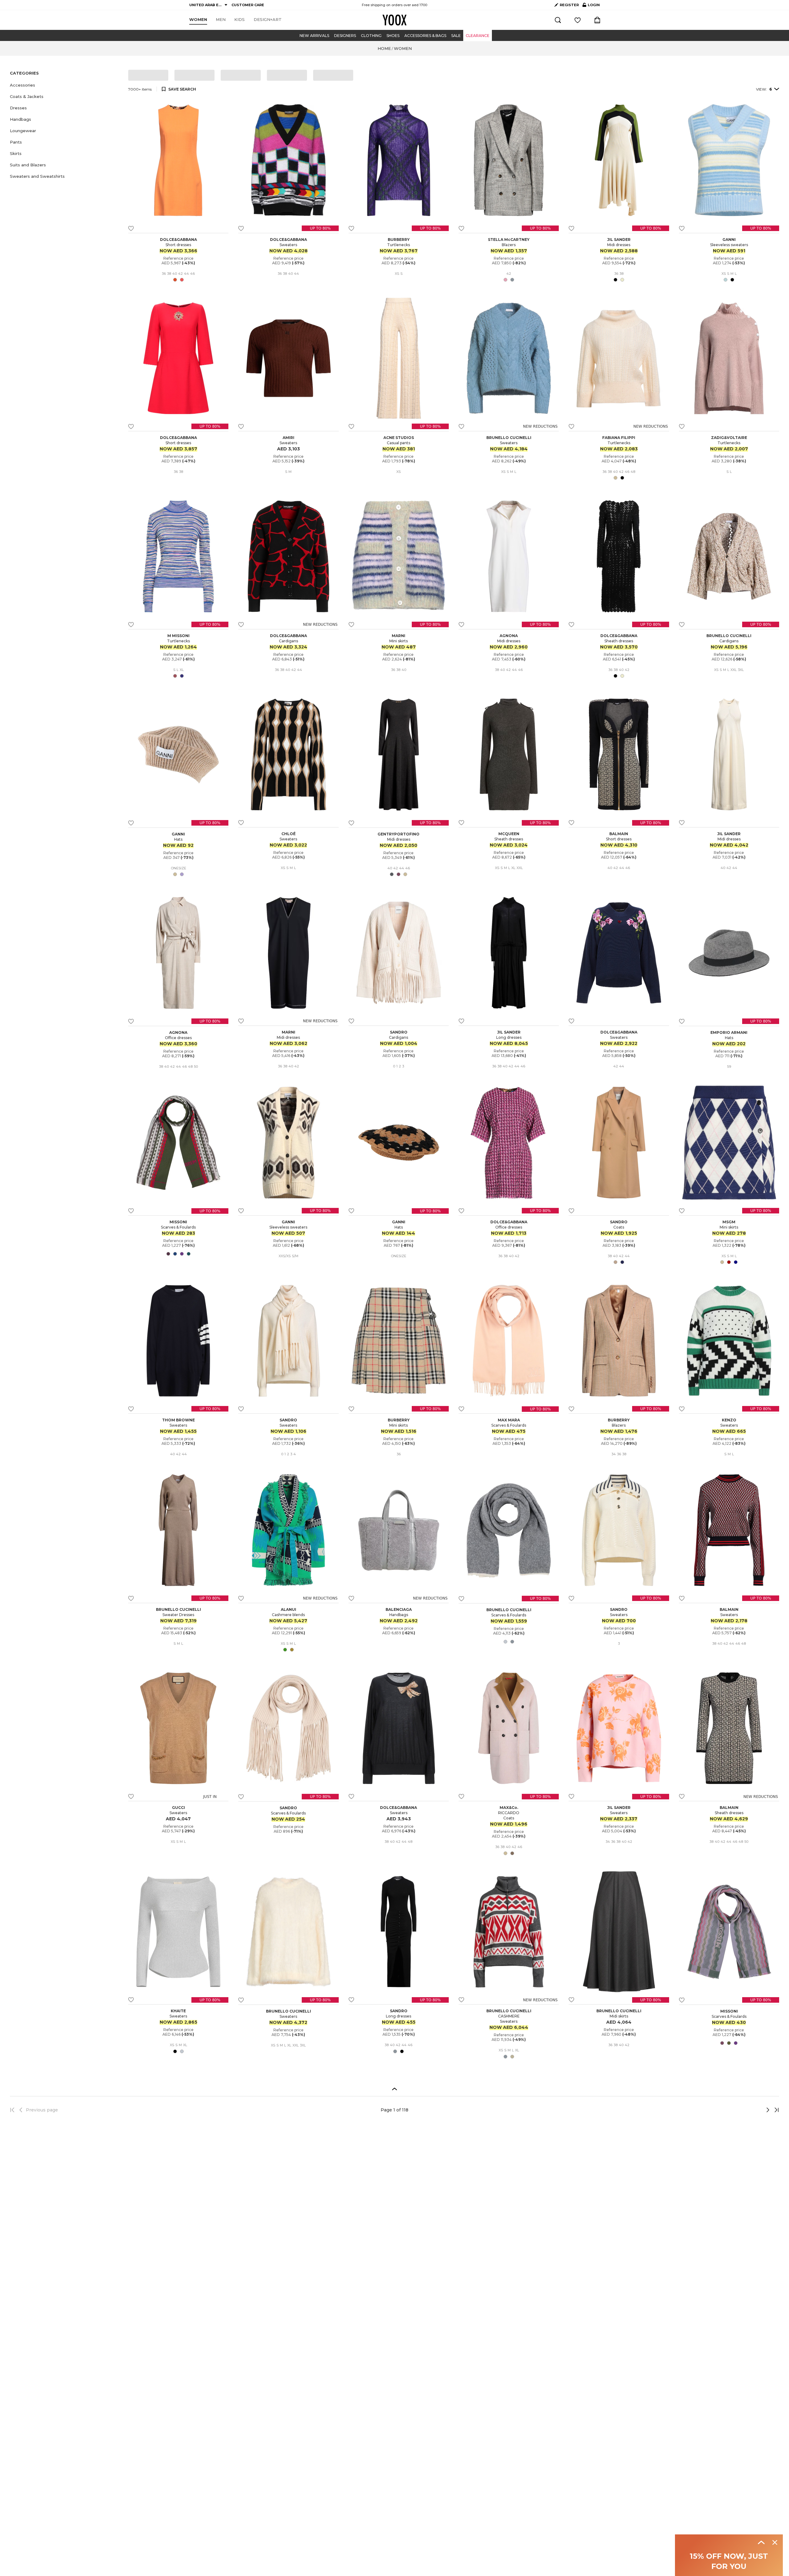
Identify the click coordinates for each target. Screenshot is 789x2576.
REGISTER (569, 5)
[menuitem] (198, 20)
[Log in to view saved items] (578, 20)
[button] (65, 85)
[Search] (558, 20)
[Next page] (747, 2110)
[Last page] (775, 2110)
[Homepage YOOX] (394, 20)
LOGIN (591, 6)
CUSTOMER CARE (248, 5)
